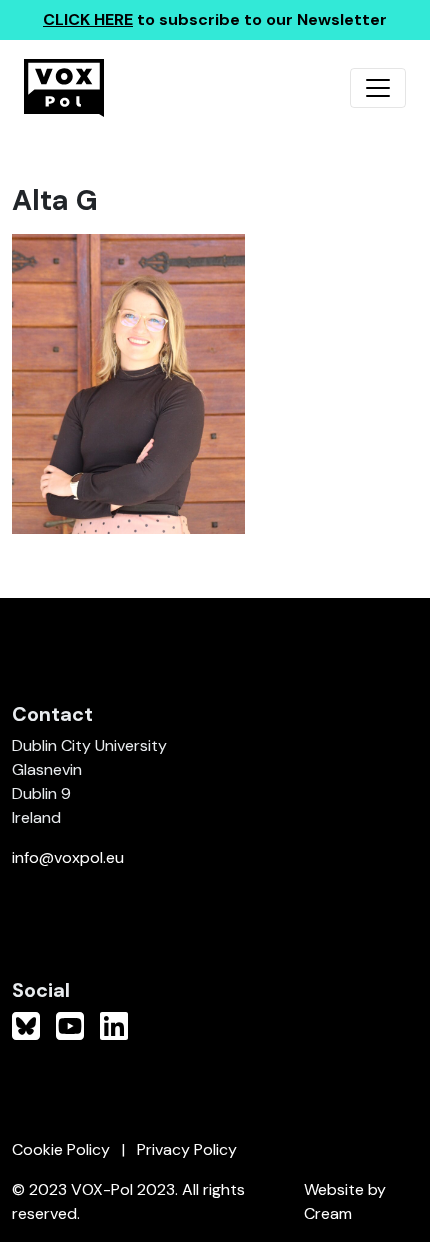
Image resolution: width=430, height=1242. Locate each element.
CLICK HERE (88, 19)
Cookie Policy (61, 1149)
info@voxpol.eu (68, 857)
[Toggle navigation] (378, 88)
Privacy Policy (187, 1149)
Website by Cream (345, 1201)
